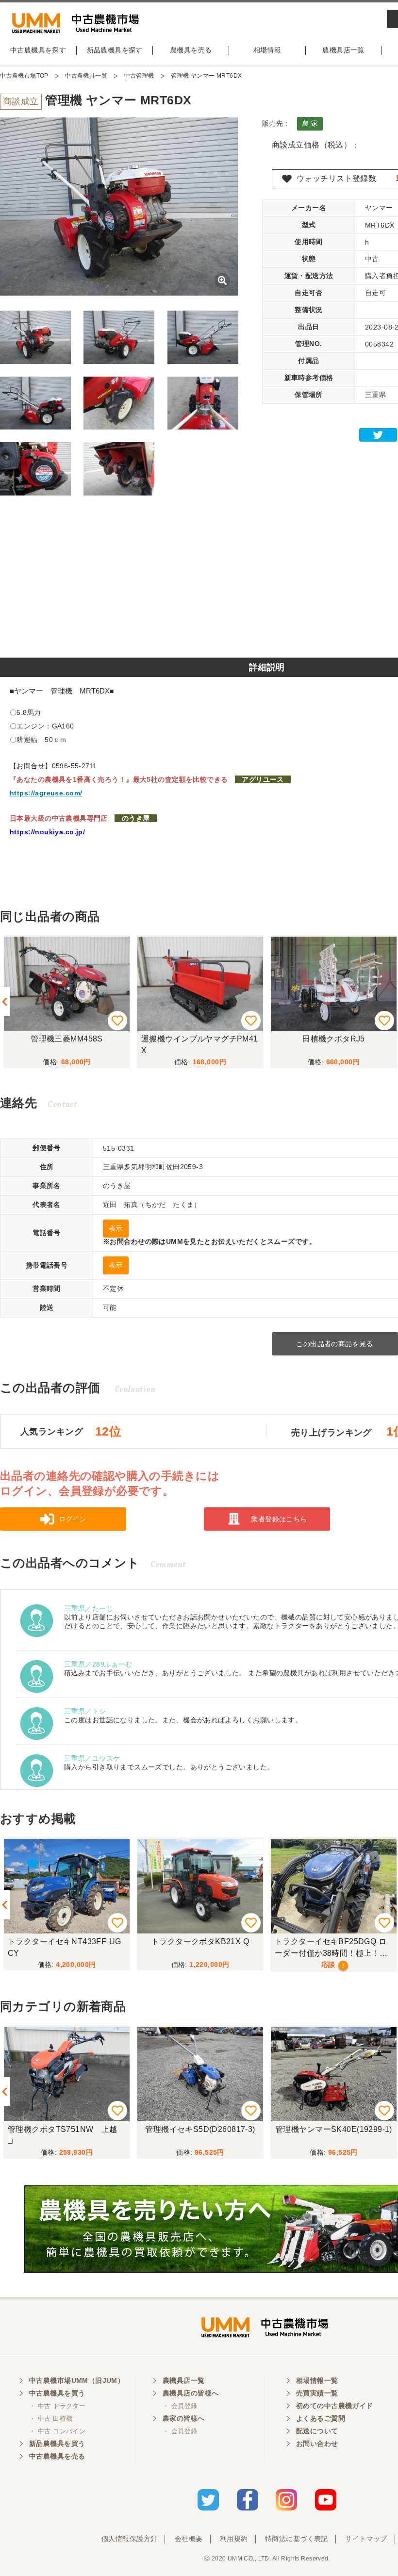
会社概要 (189, 2539)
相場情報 (267, 50)
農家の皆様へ (184, 2418)
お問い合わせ (317, 2444)
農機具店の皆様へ (191, 2393)
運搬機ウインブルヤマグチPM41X (200, 1045)
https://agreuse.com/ (46, 793)
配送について (317, 2431)
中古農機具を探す (38, 50)
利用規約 (234, 2539)
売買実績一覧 (317, 2393)
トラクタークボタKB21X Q (67, 1941)
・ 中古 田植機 (51, 2419)
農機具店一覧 (343, 50)
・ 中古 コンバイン (57, 2431)
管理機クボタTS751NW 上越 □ (66, 2135)
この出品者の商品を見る (335, 1344)
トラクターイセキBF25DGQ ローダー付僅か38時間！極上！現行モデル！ (198, 1949)
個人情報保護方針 (129, 2539)
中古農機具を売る (57, 2456)
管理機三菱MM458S (67, 1039)
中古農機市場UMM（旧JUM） (77, 2380)
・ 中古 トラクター (57, 2406)
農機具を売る (191, 50)
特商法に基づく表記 (297, 2539)
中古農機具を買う (57, 2393)
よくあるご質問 (321, 2418)
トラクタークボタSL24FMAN (334, 1941)
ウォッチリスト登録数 (336, 178)
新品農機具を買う (57, 2444)
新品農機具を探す (115, 50)
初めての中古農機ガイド (335, 2406)
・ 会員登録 (180, 2406)
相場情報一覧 (317, 2380)
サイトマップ (366, 2539)
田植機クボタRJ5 (334, 1039)
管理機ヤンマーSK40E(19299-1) (334, 2129)
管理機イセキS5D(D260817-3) (200, 2129)
